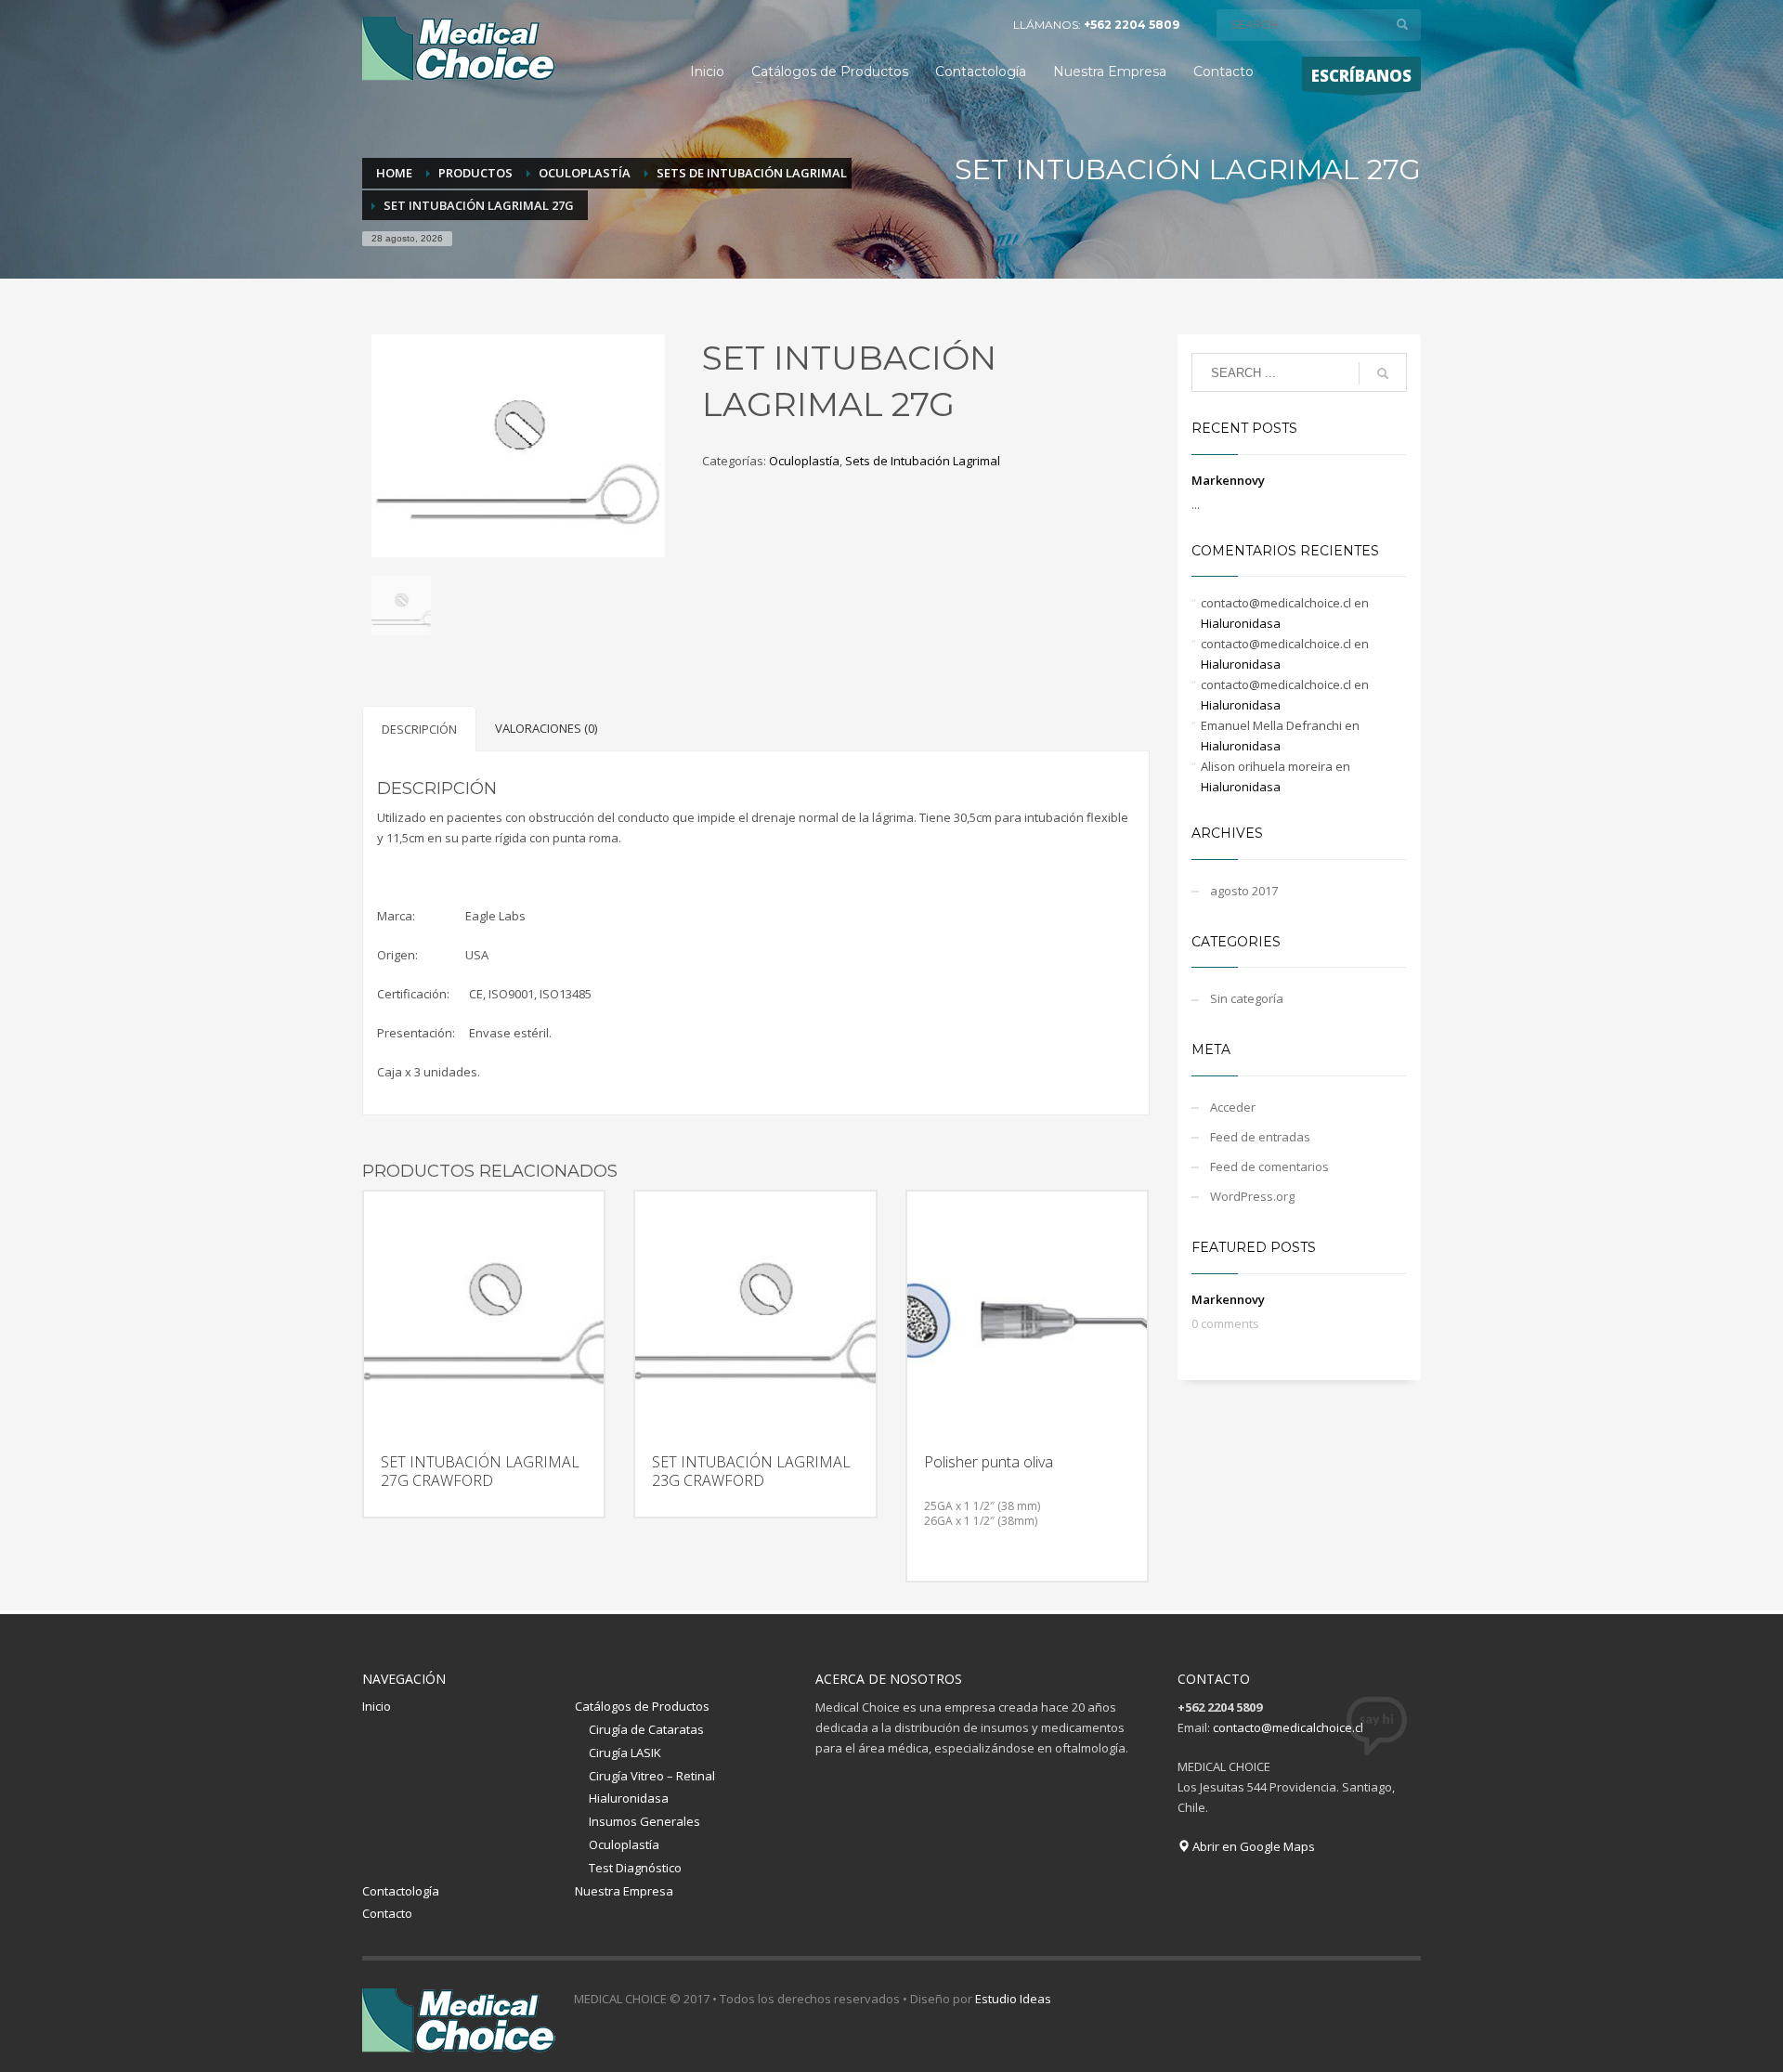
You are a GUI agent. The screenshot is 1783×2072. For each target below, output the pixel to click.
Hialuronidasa (1241, 623)
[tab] (419, 729)
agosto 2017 (1244, 891)
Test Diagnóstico (635, 1868)
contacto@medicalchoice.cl (1288, 1727)
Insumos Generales (644, 1821)
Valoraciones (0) (546, 728)
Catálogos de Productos (642, 1706)
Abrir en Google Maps (1252, 1846)
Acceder (1233, 1107)
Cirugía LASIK (625, 1753)
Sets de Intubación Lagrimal (923, 461)
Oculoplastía (804, 461)
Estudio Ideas (1013, 1999)
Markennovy (1228, 480)
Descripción (419, 729)
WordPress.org (1252, 1196)
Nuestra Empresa (624, 1891)
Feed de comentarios (1269, 1166)
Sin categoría (1247, 998)
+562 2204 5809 (1132, 25)
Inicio (377, 1706)
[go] (1402, 24)
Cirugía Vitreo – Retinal (652, 1776)
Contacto (387, 1913)
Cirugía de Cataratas (646, 1729)
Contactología (401, 1891)
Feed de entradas (1260, 1137)
